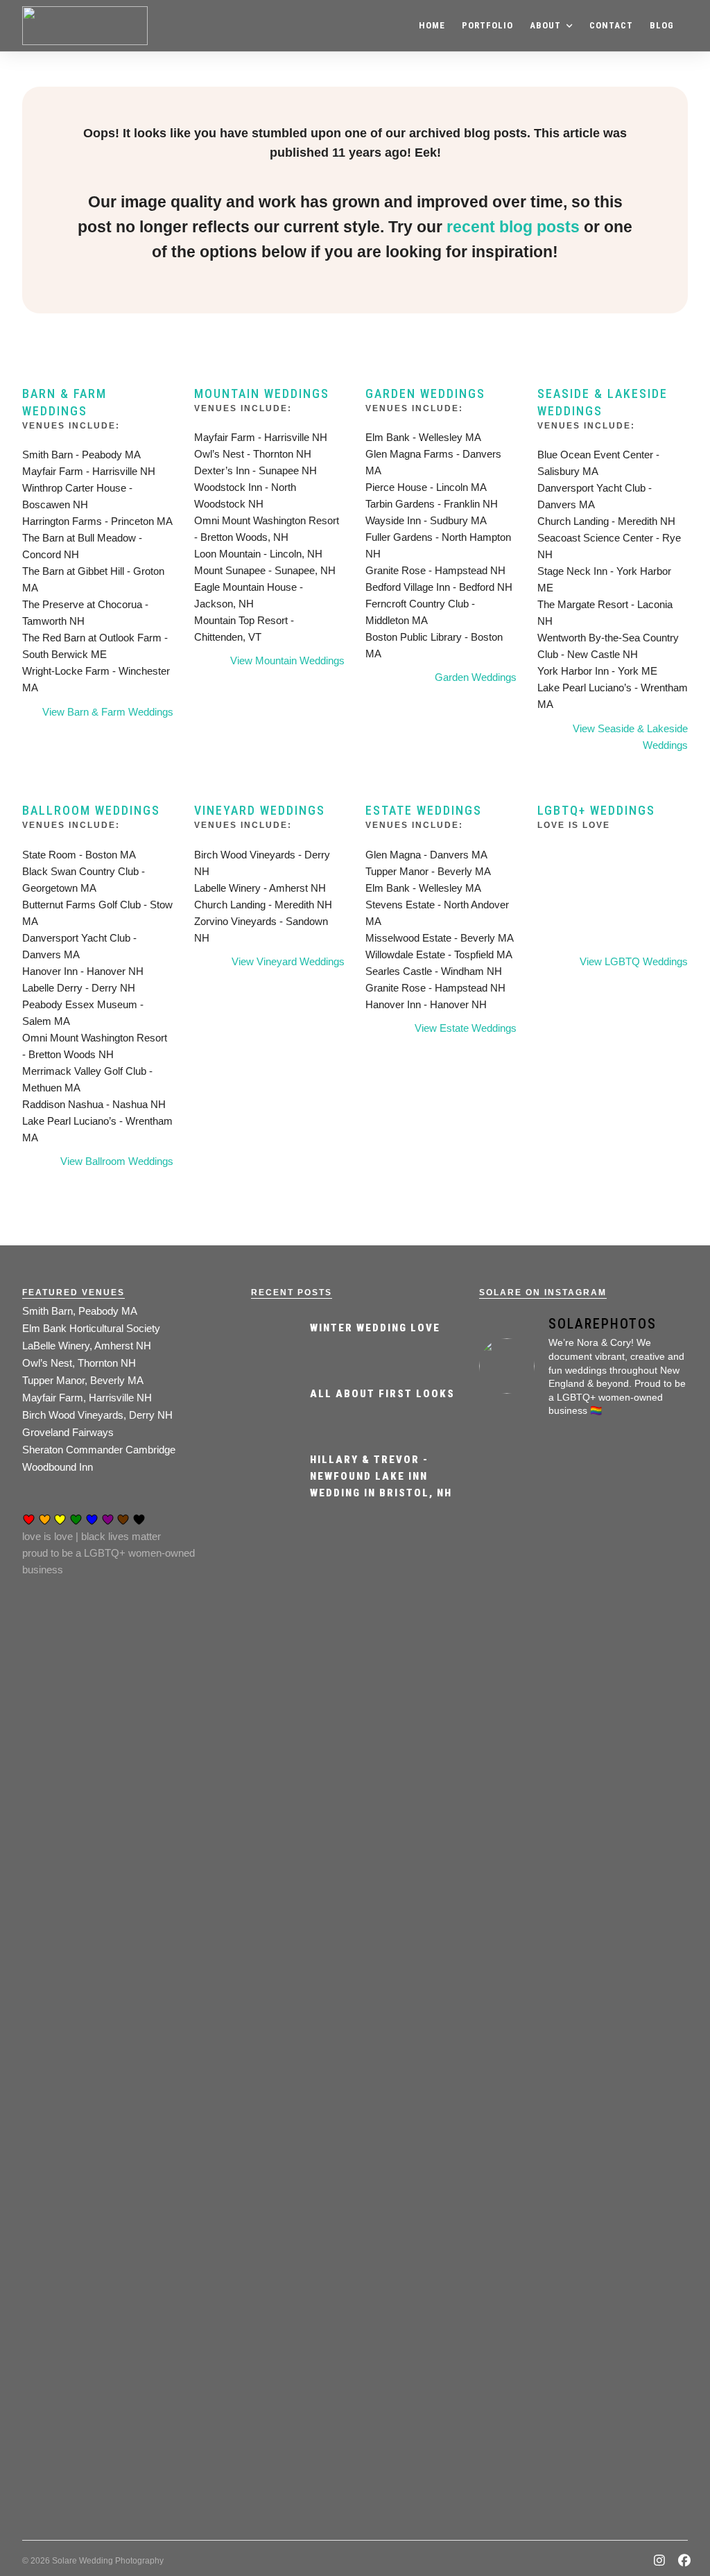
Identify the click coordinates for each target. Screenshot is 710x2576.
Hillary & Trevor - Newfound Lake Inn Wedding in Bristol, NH (381, 1476)
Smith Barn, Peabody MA (80, 1311)
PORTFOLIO (487, 25)
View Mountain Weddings (287, 660)
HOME (432, 25)
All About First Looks (382, 1394)
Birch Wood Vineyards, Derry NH (97, 1415)
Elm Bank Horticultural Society (91, 1328)
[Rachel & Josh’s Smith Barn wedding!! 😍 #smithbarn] (584, 1718)
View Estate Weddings (466, 1028)
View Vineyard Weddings (288, 961)
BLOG (662, 25)
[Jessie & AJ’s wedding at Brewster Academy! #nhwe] (655, 1634)
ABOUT (545, 25)
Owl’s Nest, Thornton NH (79, 1363)
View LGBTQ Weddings (634, 961)
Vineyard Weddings (260, 810)
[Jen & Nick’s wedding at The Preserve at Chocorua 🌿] (512, 2249)
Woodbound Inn (58, 1467)
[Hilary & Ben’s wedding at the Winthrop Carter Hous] (584, 2232)
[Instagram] (660, 2562)
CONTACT (611, 25)
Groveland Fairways (68, 1432)
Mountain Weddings (262, 394)
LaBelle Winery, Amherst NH (87, 1346)
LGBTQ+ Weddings (596, 810)
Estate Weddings (424, 810)
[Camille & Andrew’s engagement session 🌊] (655, 2041)
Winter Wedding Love (375, 1328)
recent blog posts (513, 227)
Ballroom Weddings (91, 810)
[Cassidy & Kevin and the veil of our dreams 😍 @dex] (512, 1676)
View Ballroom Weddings (117, 1161)
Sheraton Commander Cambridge (99, 1450)
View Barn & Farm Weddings (108, 712)
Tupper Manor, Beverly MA (83, 1380)
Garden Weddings (425, 394)
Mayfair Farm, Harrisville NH (87, 1398)
